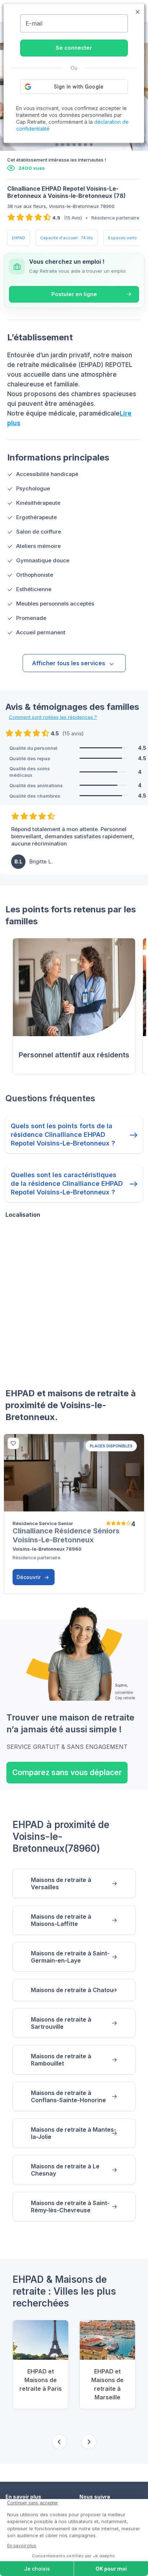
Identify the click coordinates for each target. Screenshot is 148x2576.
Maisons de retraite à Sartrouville (61, 2023)
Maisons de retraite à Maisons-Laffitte (61, 1920)
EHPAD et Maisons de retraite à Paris (41, 2380)
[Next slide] (89, 2442)
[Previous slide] (59, 2442)
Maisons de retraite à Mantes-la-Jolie (74, 2133)
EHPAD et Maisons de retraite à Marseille (107, 2384)
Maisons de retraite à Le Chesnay (65, 2170)
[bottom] (13, 1443)
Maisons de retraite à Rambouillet (61, 2060)
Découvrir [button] (29, 1577)
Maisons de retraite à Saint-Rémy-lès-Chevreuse (70, 2207)
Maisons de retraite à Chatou (72, 1990)
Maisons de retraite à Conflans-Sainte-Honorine (68, 2096)
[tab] (57, 145)
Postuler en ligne (74, 294)
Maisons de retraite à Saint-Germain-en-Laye (70, 1957)
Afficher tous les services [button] (69, 663)
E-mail (34, 23)
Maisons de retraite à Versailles (61, 1883)
